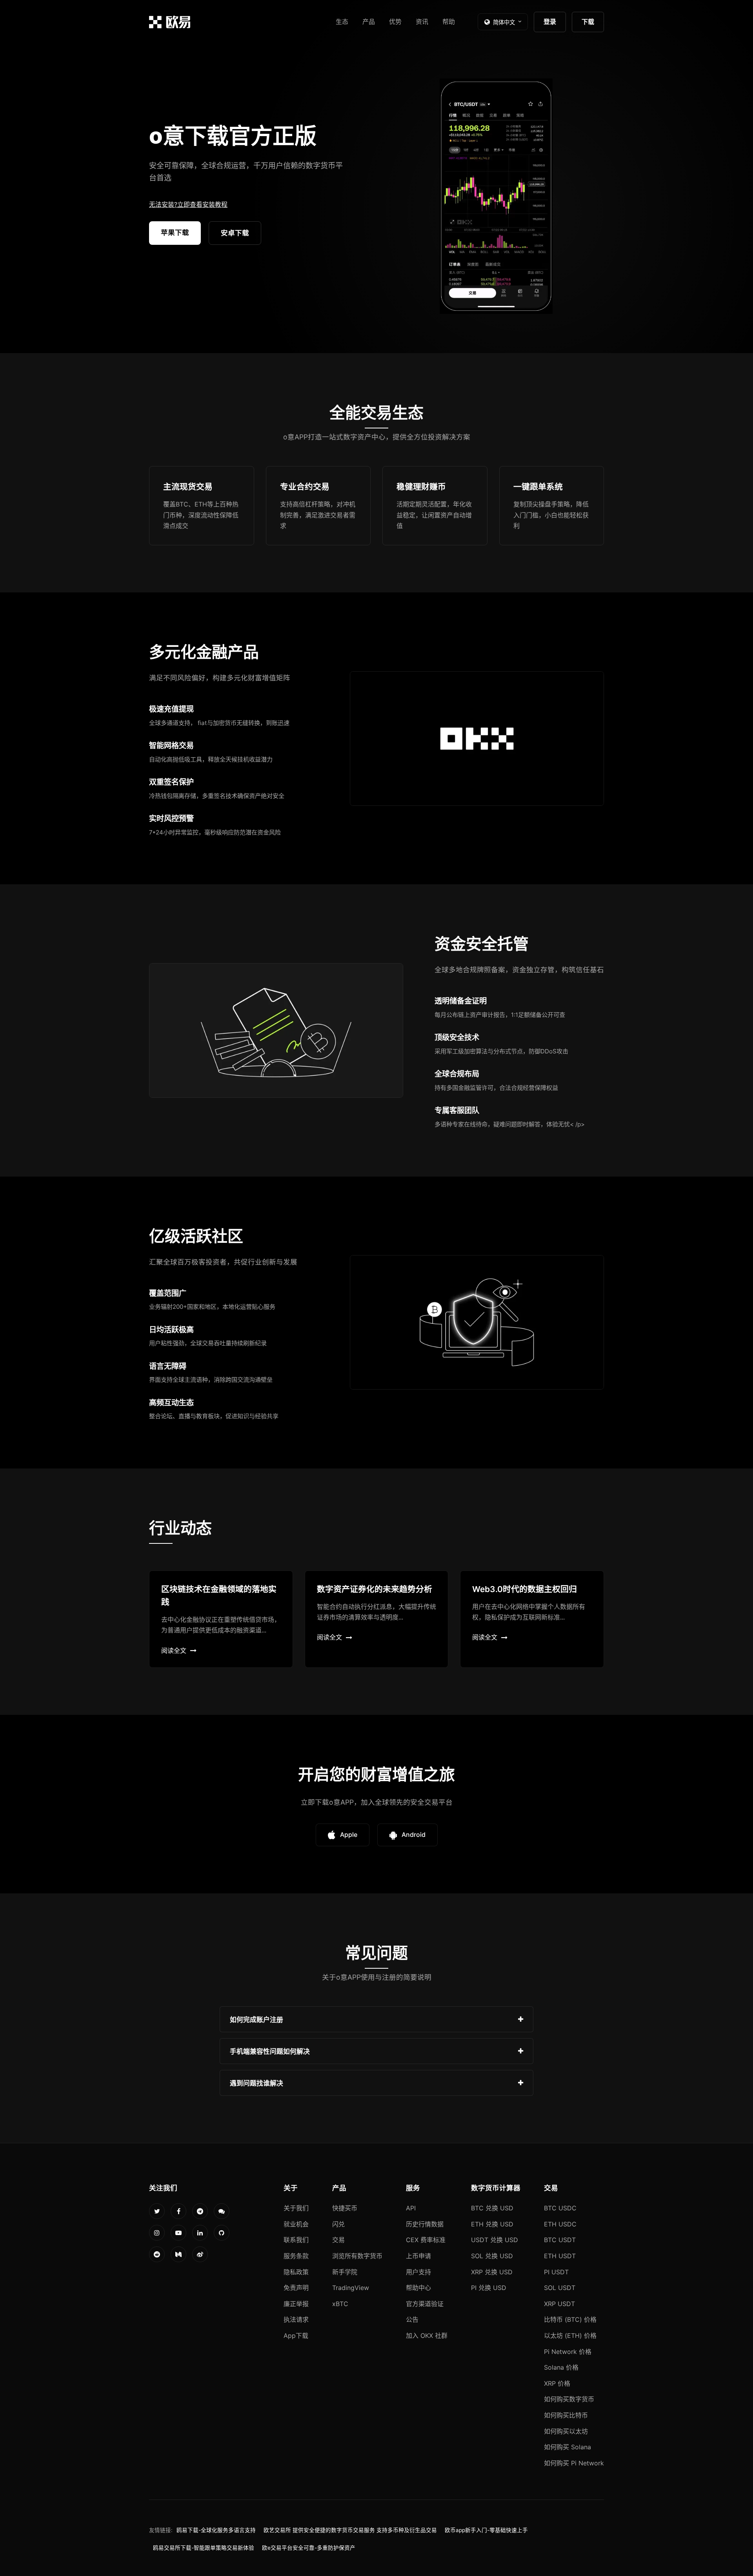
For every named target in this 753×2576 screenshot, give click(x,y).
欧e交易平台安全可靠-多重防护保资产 (309, 2548)
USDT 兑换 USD (495, 2240)
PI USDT (556, 2272)
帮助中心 (418, 2288)
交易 (338, 2240)
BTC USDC (560, 2208)
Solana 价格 (561, 2367)
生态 (342, 22)
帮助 (449, 22)
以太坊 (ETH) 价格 (570, 2336)
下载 (588, 22)
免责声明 (296, 2288)
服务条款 (296, 2256)
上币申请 (418, 2256)
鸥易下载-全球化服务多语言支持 (216, 2530)
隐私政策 (296, 2272)
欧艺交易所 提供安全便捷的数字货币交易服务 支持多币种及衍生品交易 (350, 2530)
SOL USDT (560, 2288)
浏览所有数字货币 (357, 2256)
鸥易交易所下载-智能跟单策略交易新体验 (204, 2548)
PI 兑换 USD (489, 2288)
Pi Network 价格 (568, 2352)
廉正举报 (296, 2304)
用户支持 (418, 2272)
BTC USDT (560, 2240)
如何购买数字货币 (569, 2399)
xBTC (340, 2304)
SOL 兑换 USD (492, 2256)
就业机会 (296, 2224)
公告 (412, 2319)
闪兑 (338, 2224)
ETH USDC (560, 2224)
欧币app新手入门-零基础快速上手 (486, 2530)
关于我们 (296, 2208)
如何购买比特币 (566, 2415)
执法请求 (296, 2319)
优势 (395, 22)
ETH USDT (560, 2256)
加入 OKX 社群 (427, 2336)
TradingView (351, 2288)
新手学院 (345, 2272)
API (411, 2208)
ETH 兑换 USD (492, 2224)
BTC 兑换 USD (492, 2208)
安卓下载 (235, 233)
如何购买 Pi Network (574, 2463)
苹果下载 (175, 232)
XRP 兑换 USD (492, 2272)
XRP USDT (559, 2304)
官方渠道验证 (425, 2304)
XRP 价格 (557, 2383)
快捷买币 (345, 2208)
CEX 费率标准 (426, 2240)
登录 (550, 22)
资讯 (422, 22)
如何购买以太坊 (566, 2431)
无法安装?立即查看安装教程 (188, 204)
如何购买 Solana (567, 2447)
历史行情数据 (425, 2224)
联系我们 (296, 2240)
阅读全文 (174, 1651)
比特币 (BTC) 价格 (570, 2319)
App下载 (296, 2336)
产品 (369, 22)
